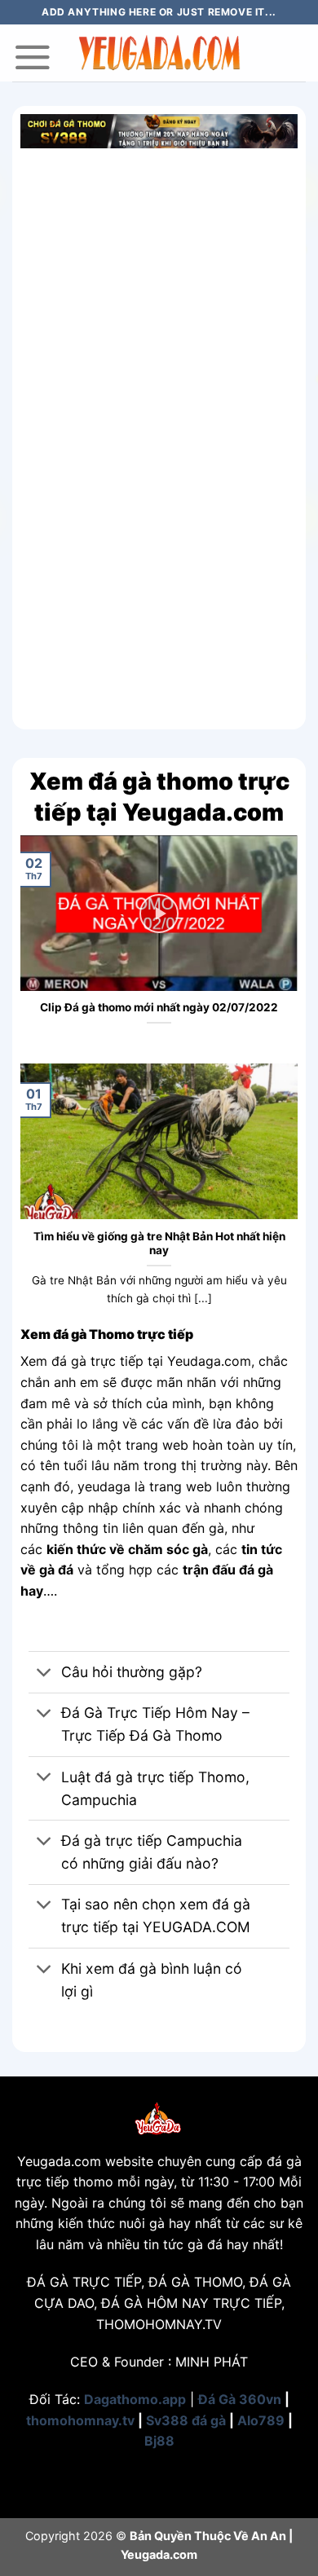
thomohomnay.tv (80, 2420)
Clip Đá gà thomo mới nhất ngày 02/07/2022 (159, 1007)
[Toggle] (44, 1673)
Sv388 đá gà (186, 2420)
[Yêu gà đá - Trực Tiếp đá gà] (159, 53)
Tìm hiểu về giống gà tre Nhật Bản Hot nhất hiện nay (159, 1244)
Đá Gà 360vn (240, 2399)
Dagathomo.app (135, 2399)
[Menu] (33, 57)
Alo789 (261, 2420)
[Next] (289, 948)
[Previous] (29, 948)
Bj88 (159, 2441)
